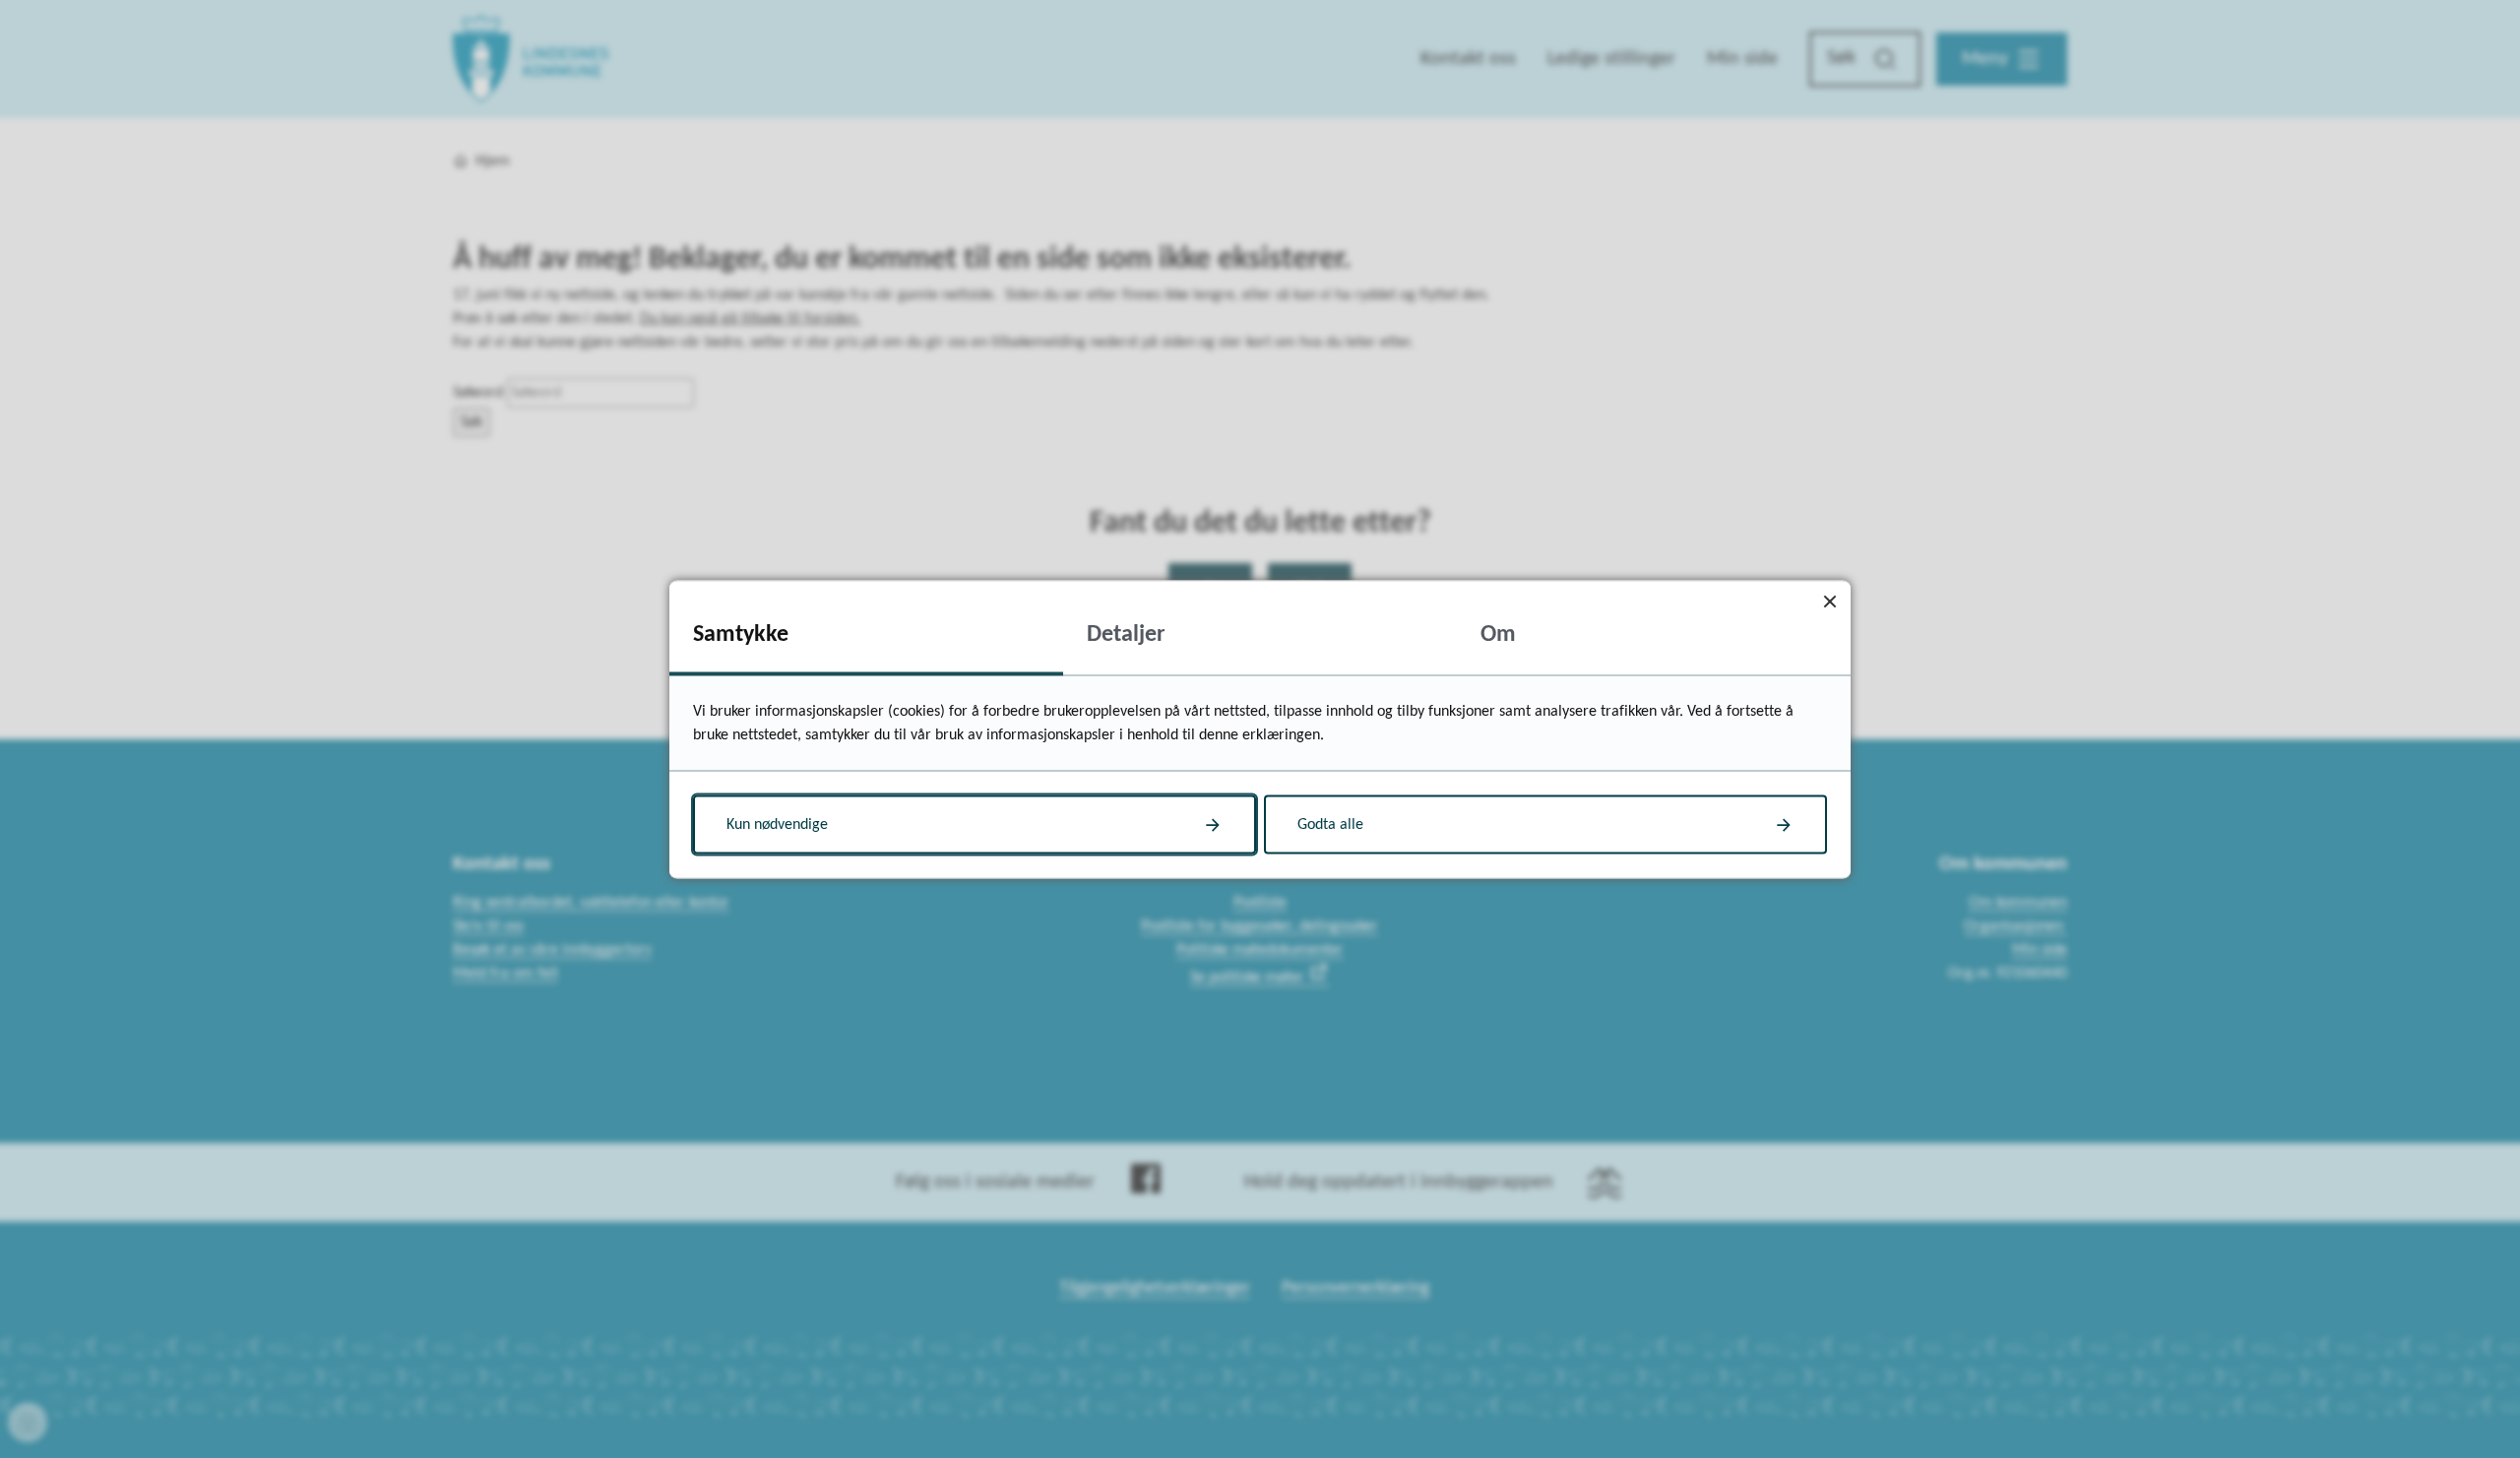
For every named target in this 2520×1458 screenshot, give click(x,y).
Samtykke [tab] (741, 634)
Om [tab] (1498, 634)
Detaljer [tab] (1126, 634)
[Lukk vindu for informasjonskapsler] (1829, 601)
